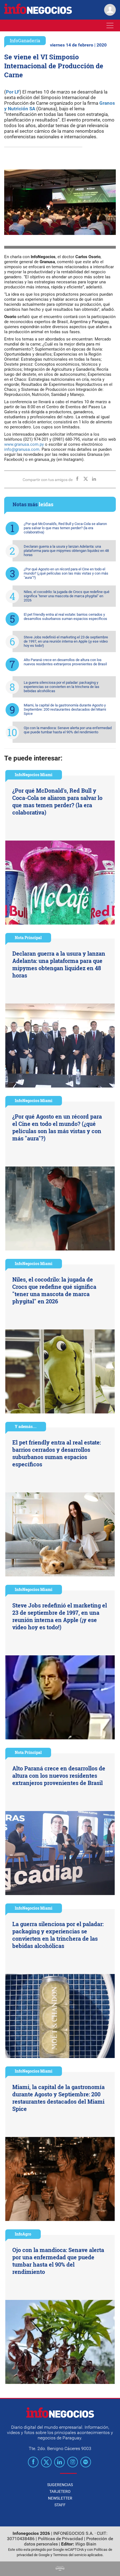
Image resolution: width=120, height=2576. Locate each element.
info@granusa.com (22, 449)
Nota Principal (28, 938)
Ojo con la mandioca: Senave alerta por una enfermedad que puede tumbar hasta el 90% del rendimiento (68, 730)
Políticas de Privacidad (60, 2539)
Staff (60, 2505)
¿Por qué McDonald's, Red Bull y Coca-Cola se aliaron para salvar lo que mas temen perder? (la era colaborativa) (65, 528)
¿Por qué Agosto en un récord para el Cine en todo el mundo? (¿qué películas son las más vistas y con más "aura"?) (66, 573)
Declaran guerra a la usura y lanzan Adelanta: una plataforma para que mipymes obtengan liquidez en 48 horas (66, 551)
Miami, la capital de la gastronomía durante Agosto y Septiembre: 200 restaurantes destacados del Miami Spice (65, 709)
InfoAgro (23, 2234)
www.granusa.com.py (24, 444)
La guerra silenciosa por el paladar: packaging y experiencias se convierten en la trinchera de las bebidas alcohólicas (62, 687)
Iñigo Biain (86, 2544)
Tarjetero (60, 2491)
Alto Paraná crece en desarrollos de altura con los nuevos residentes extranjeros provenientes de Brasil (65, 662)
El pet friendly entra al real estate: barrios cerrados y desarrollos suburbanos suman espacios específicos (65, 617)
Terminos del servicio (70, 2555)
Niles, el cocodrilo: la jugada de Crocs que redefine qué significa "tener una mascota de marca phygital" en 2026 (67, 596)
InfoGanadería (25, 40)
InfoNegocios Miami (34, 775)
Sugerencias (60, 2485)
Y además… (26, 1426)
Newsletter (60, 2498)
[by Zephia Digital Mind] (60, 2569)
